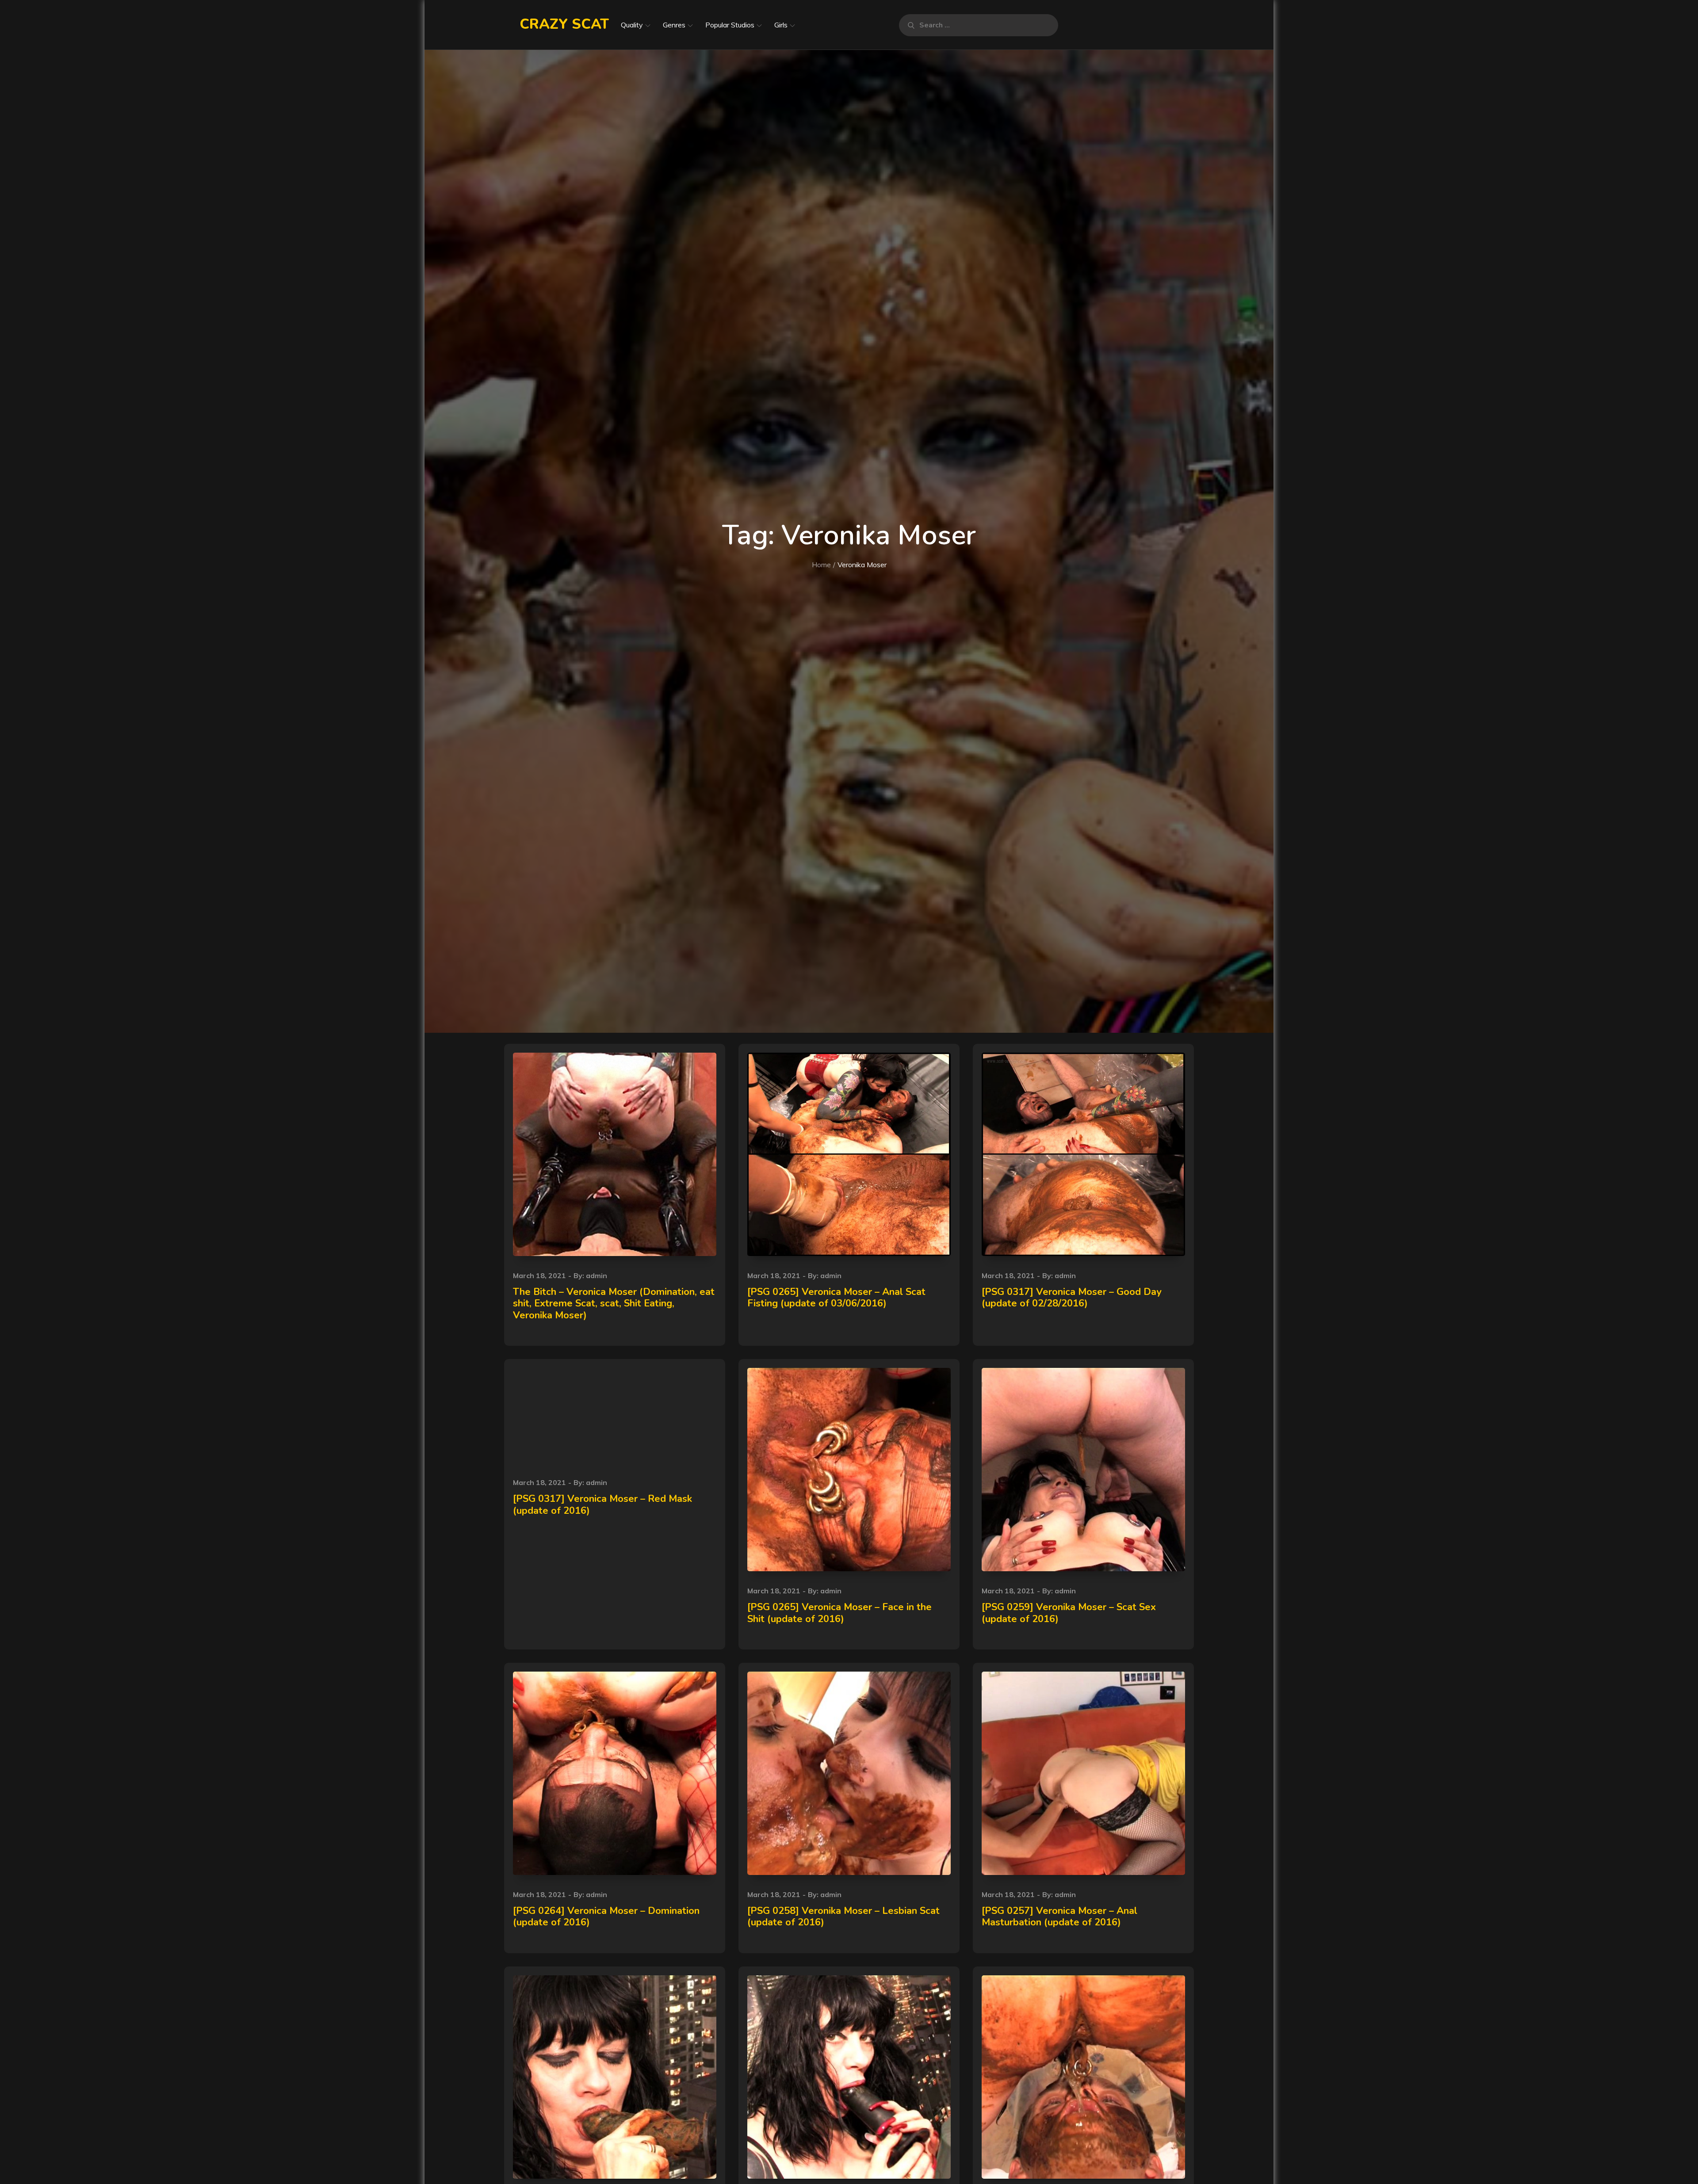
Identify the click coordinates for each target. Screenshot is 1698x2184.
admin (597, 1275)
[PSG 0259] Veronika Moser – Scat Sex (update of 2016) (1069, 1613)
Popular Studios (730, 25)
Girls (781, 25)
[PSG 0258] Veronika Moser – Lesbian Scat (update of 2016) (843, 1917)
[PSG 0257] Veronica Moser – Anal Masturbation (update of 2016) (1059, 1917)
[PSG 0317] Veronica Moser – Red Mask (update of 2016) (602, 1504)
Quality (632, 25)
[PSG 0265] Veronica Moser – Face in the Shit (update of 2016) (839, 1613)
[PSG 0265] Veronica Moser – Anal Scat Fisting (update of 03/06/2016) (836, 1298)
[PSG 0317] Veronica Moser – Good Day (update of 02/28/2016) (1072, 1298)
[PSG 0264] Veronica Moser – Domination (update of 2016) (606, 1917)
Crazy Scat (564, 24)
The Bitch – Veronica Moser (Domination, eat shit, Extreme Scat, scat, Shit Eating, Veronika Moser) (614, 1304)
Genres (674, 25)
